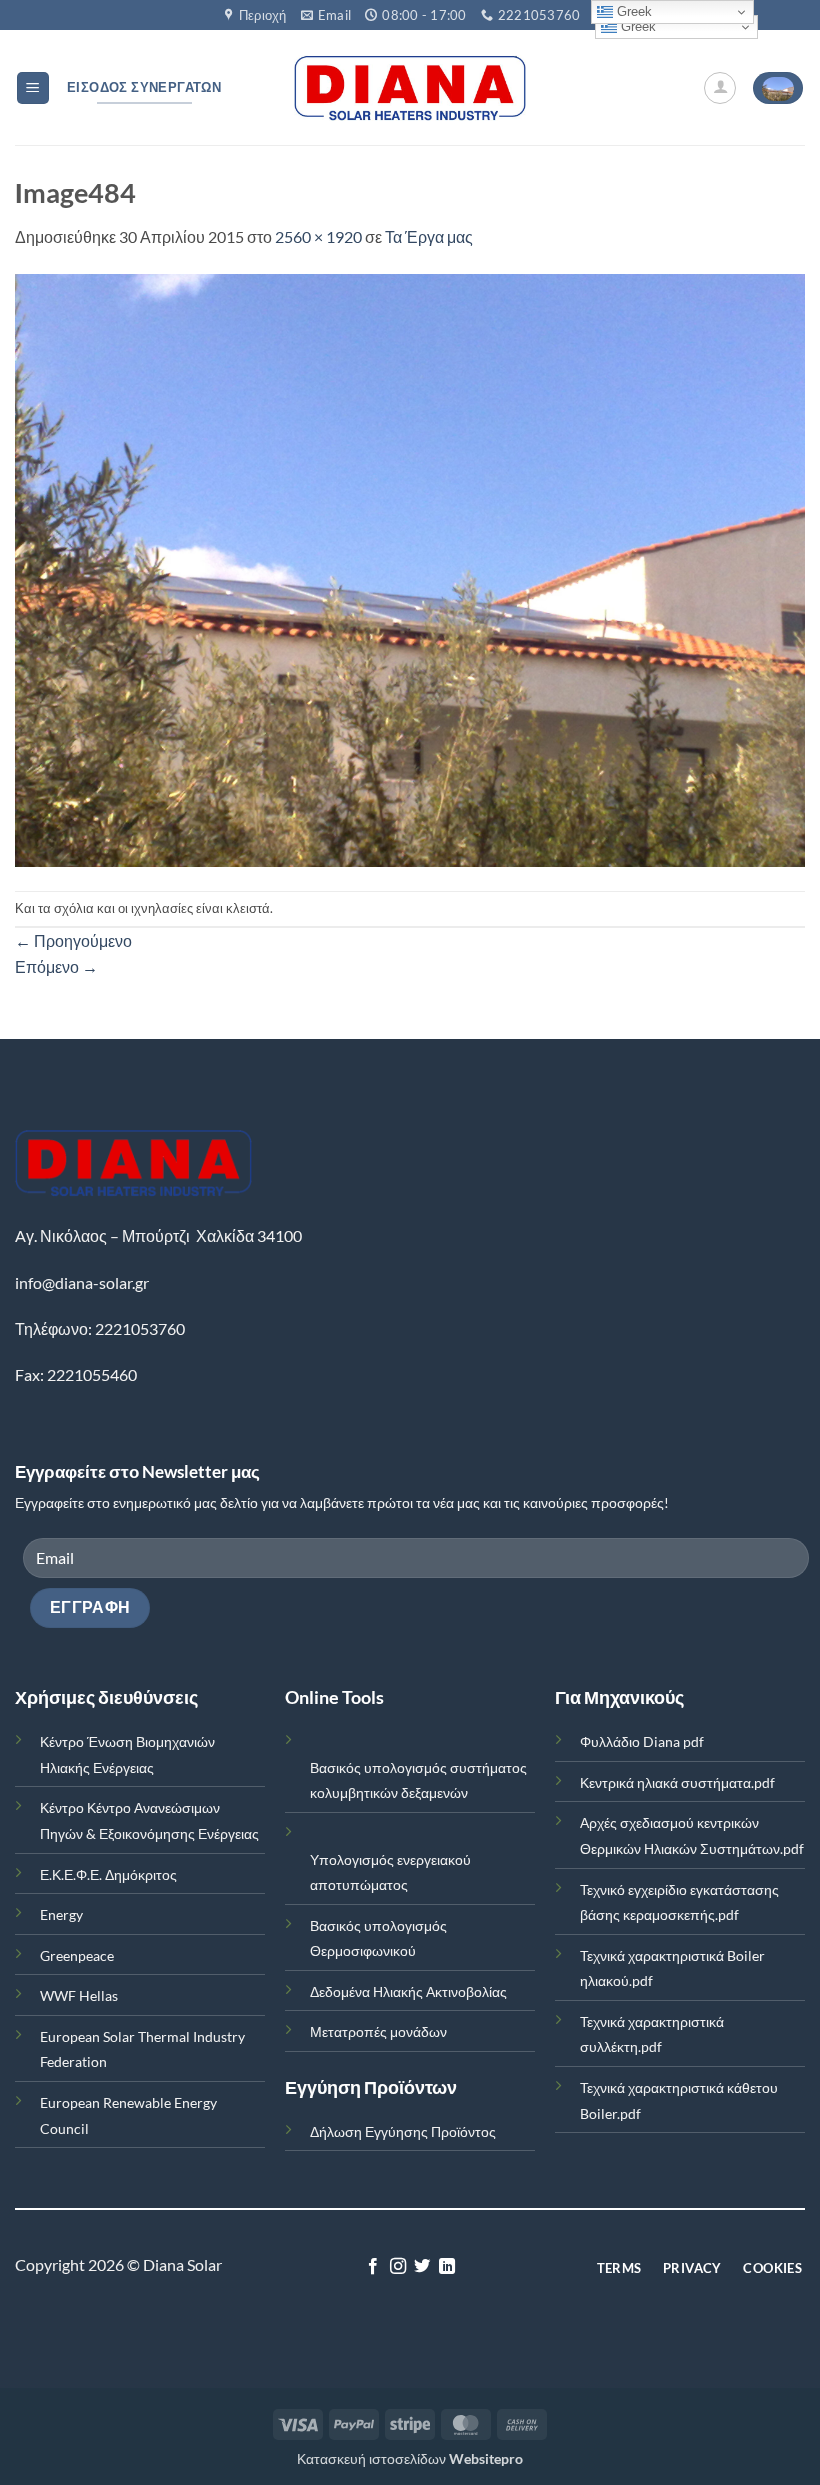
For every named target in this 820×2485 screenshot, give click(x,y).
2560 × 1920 (318, 236)
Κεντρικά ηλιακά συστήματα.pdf (677, 1782)
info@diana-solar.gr (82, 1282)
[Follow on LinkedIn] (447, 2267)
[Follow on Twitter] (422, 2267)
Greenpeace (77, 1955)
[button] (33, 88)
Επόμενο (56, 966)
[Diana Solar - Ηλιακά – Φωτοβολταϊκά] (410, 88)
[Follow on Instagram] (398, 2267)
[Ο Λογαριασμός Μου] (720, 88)
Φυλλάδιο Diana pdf (642, 1741)
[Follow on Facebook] (373, 2267)
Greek (636, 26)
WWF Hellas (79, 1995)
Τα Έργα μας (429, 236)
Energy (61, 1914)
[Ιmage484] (410, 567)
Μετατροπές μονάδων (378, 2031)
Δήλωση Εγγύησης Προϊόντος (403, 2131)
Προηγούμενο (73, 940)
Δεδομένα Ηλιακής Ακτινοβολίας (408, 1991)
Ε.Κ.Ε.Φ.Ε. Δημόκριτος (108, 1874)
